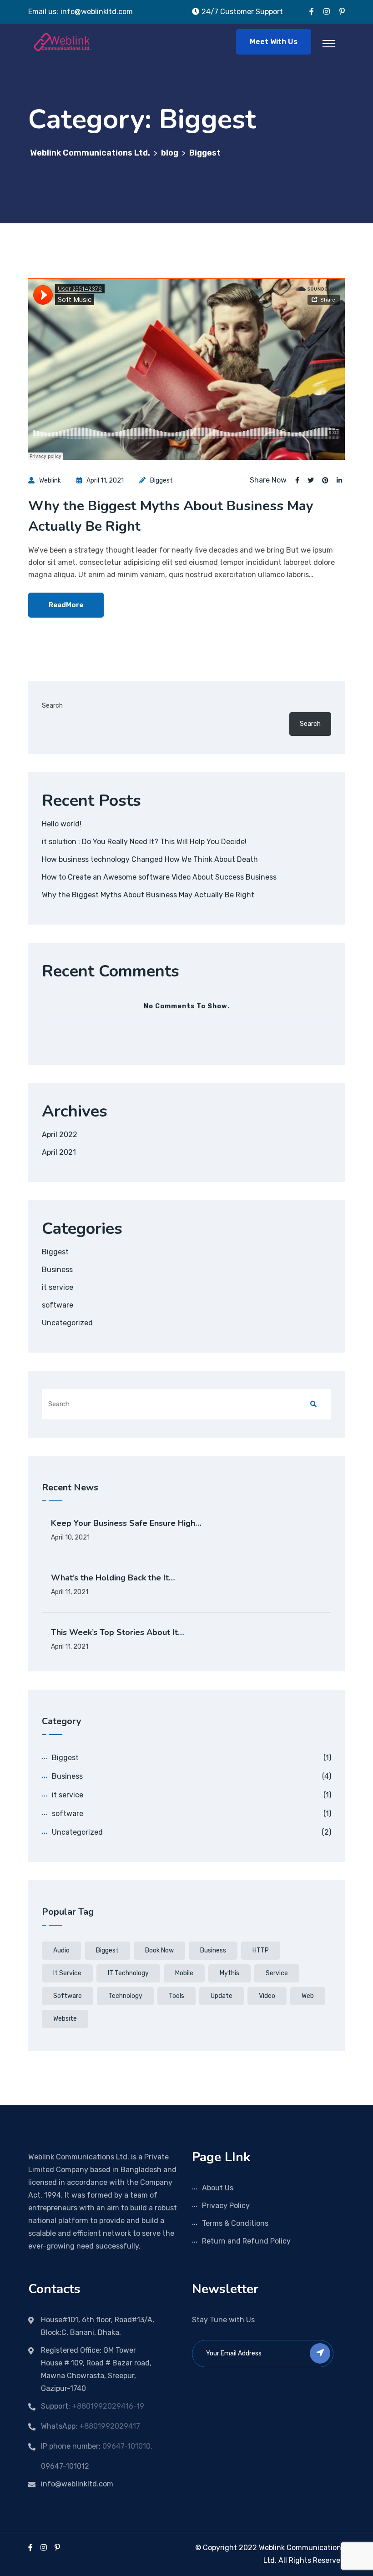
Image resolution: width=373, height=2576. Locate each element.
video (267, 1996)
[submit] (320, 2353)
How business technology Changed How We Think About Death (150, 859)
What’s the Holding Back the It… (113, 1578)
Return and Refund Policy (246, 2241)
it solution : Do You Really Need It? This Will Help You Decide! (144, 842)
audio (61, 1950)
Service (277, 1973)
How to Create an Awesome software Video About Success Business (159, 877)
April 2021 (59, 1152)
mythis (229, 1973)
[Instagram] (44, 2548)
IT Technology (128, 1973)
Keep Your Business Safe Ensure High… (126, 1523)
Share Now (268, 480)
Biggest (161, 480)
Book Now (159, 1950)
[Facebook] (30, 2548)
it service (58, 1287)
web (308, 1996)
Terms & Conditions (235, 2223)
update (222, 1996)
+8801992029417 (110, 2426)
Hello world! (62, 824)
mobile (184, 1973)
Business (57, 1270)
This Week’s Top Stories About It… (118, 1632)
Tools (176, 1996)
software (58, 1305)
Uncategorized (67, 1323)
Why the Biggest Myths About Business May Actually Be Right (148, 895)
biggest (107, 1950)
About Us (218, 2188)
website (65, 2019)
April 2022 (60, 1135)
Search (52, 706)
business (213, 1950)
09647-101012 (65, 2466)
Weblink (50, 480)
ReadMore (66, 605)
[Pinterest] (57, 2548)
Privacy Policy (226, 2206)
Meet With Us (274, 42)
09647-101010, (127, 2446)
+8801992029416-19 (108, 2406)
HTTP (261, 1950)
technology (125, 1996)
